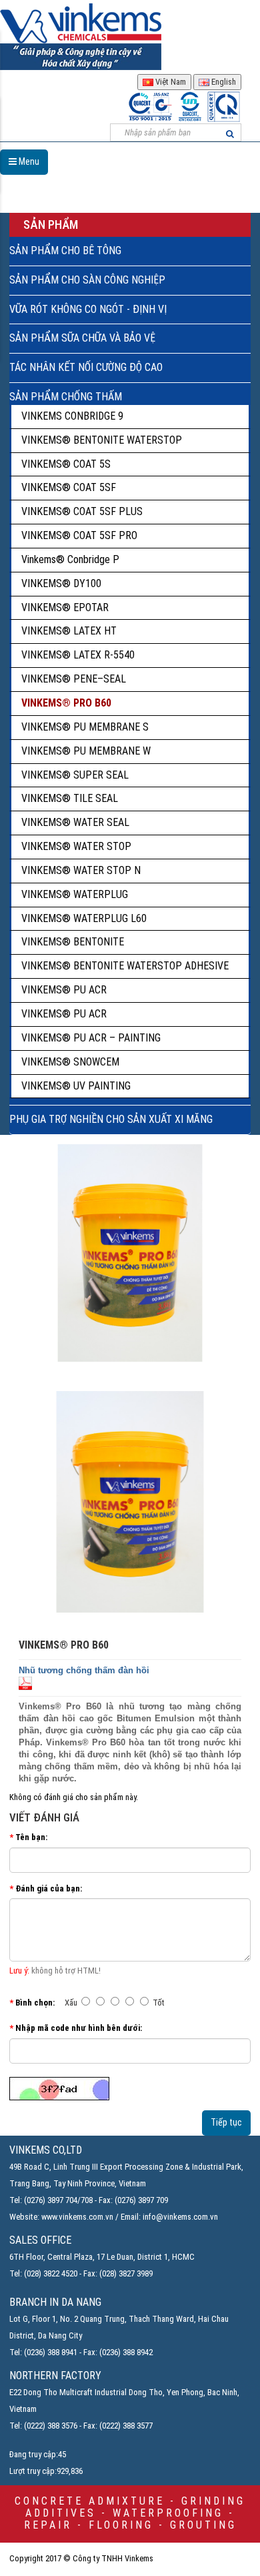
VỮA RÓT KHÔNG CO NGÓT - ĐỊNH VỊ (88, 309)
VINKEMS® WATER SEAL (75, 822)
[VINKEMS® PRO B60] (130, 1502)
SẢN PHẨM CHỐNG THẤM (66, 397)
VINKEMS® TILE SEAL (70, 798)
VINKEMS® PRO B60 (66, 703)
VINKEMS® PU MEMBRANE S (85, 727)
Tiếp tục (226, 2122)
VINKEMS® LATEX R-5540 (78, 655)
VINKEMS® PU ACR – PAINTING (91, 1038)
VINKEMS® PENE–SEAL (74, 679)
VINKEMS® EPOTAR (65, 607)
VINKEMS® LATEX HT (69, 631)
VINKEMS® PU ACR (64, 990)
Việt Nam (170, 82)
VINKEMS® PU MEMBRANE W (86, 751)
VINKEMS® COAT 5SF (69, 487)
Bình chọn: (35, 2003)
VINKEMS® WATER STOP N (81, 870)
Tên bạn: (31, 1837)
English (223, 82)
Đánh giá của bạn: (49, 1888)
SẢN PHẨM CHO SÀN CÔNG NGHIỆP (87, 280)
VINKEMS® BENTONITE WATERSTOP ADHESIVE (125, 966)
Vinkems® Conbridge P (70, 559)
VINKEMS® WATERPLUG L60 (84, 918)
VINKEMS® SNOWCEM (70, 1062)
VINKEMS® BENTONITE (73, 942)
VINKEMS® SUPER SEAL (75, 775)
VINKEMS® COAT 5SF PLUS (82, 511)
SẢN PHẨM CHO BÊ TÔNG (65, 251)
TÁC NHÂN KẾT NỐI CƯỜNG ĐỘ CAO (86, 367)
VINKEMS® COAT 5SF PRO (79, 535)
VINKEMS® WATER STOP (76, 846)
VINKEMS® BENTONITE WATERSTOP (102, 440)
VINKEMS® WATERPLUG (75, 894)
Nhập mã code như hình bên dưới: (79, 2028)
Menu (28, 161)
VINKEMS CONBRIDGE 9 (72, 416)
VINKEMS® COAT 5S (66, 464)
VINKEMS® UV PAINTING (76, 1086)
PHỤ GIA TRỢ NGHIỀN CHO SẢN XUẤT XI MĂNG (111, 1119)
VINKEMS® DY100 (61, 583)
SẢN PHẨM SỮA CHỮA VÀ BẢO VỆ (82, 338)
